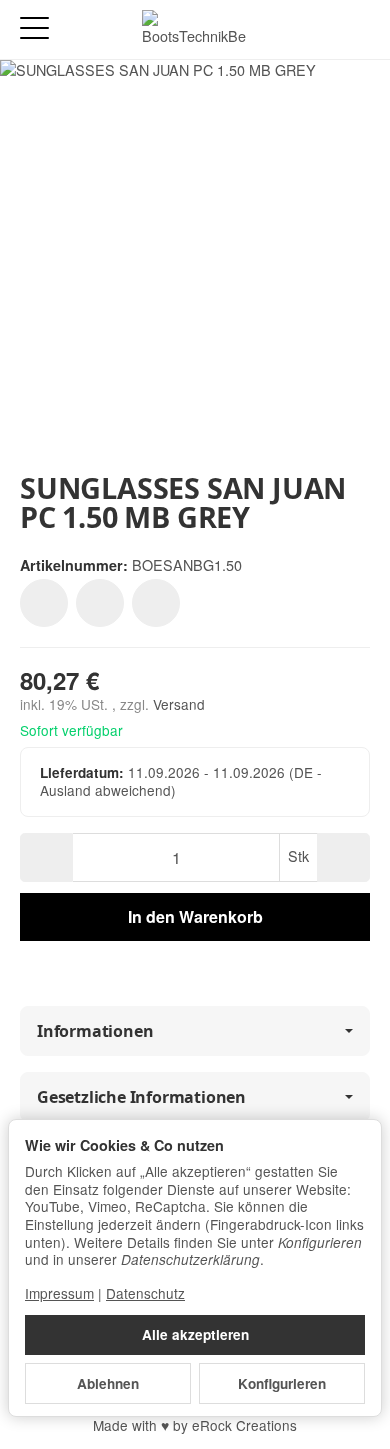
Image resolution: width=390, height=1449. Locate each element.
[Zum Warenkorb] (355, 29)
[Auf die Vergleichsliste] (100, 603)
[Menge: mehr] (343, 857)
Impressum (59, 1293)
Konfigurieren (282, 1383)
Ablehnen (108, 1383)
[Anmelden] (318, 29)
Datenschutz (145, 1293)
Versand (179, 704)
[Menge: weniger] (46, 857)
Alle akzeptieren (195, 1334)
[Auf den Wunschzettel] (44, 603)
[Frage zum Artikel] (156, 603)
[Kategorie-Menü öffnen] (34, 28)
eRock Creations (244, 1425)
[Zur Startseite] (194, 30)
